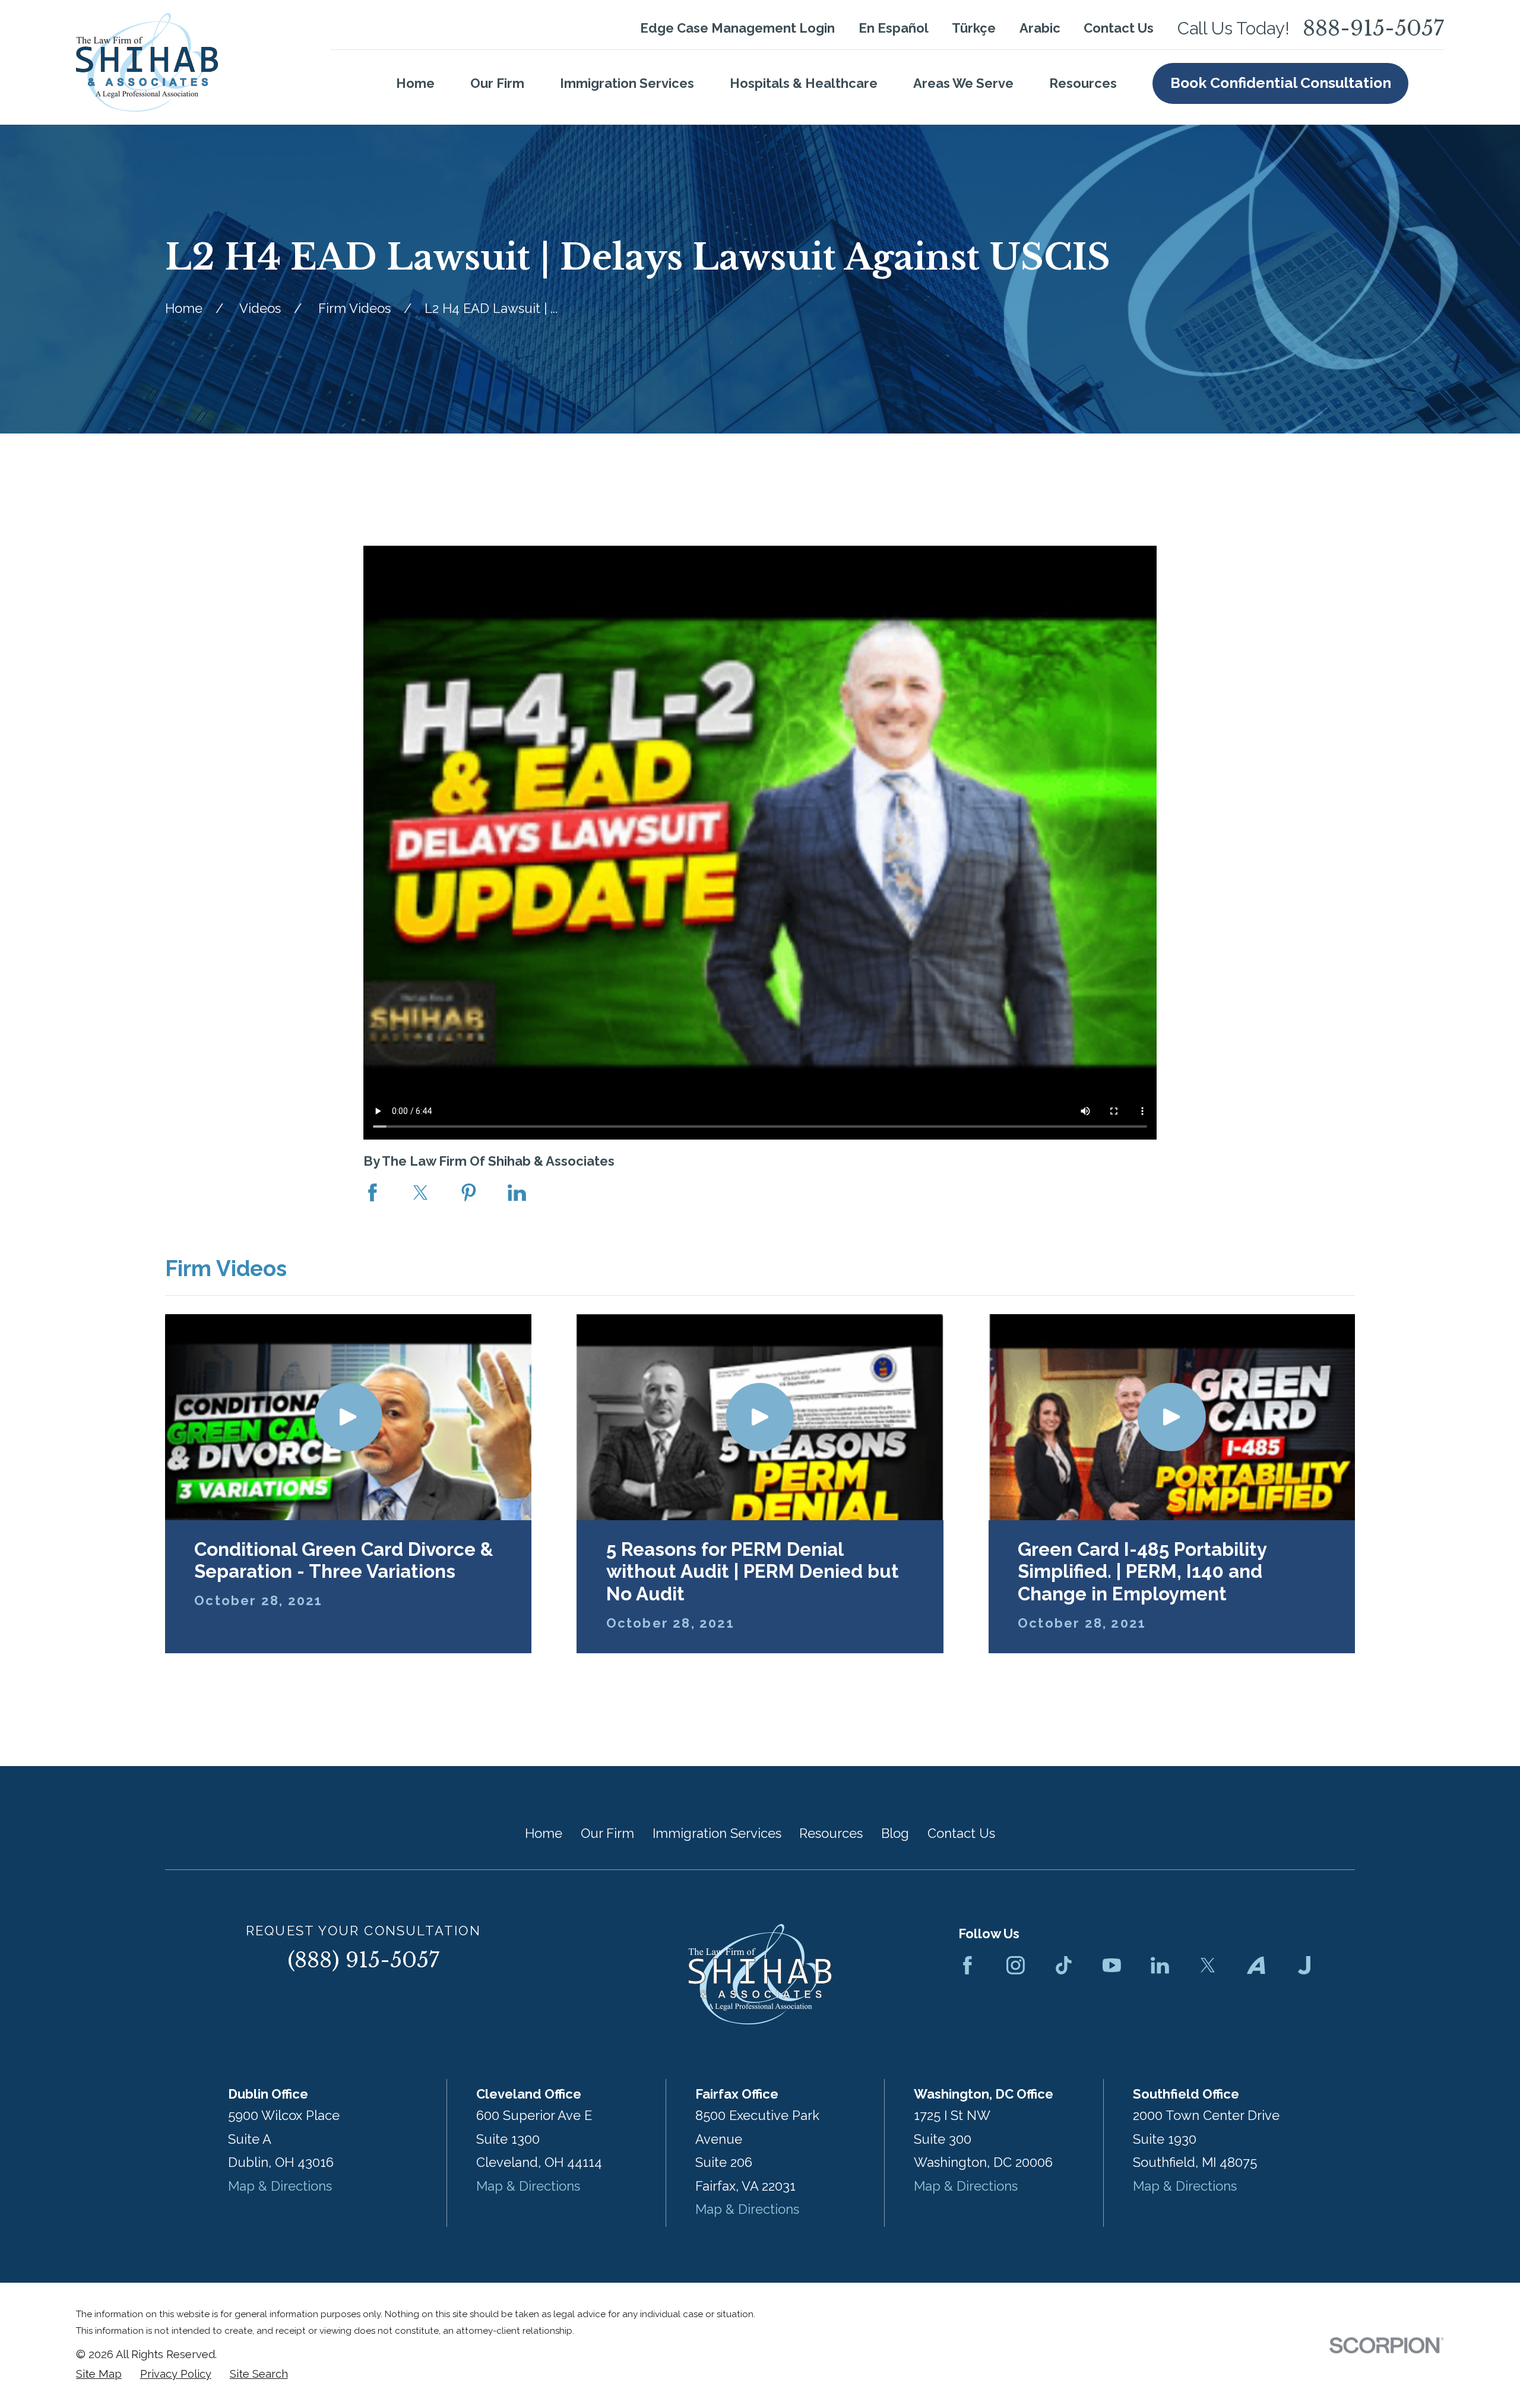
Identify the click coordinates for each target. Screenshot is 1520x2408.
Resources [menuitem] (1083, 83)
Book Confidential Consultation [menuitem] (1281, 83)
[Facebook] (968, 1965)
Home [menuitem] (415, 83)
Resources (831, 1833)
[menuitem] (99, 2374)
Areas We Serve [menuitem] (963, 83)
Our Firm (607, 1833)
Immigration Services (717, 1833)
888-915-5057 (1373, 29)
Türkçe (974, 28)
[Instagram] (1016, 1965)
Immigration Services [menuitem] (627, 83)
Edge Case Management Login (737, 28)
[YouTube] (1112, 1965)
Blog (895, 1833)
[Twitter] (1208, 1965)
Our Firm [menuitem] (497, 83)
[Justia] (1304, 1965)
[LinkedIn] (1160, 1965)
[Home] (147, 62)
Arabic (1040, 28)
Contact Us (1119, 28)
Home (544, 1833)
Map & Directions (280, 2186)
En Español (894, 28)
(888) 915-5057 (363, 1960)
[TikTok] (1064, 1965)
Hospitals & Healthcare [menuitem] (804, 83)
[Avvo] (1256, 1965)
